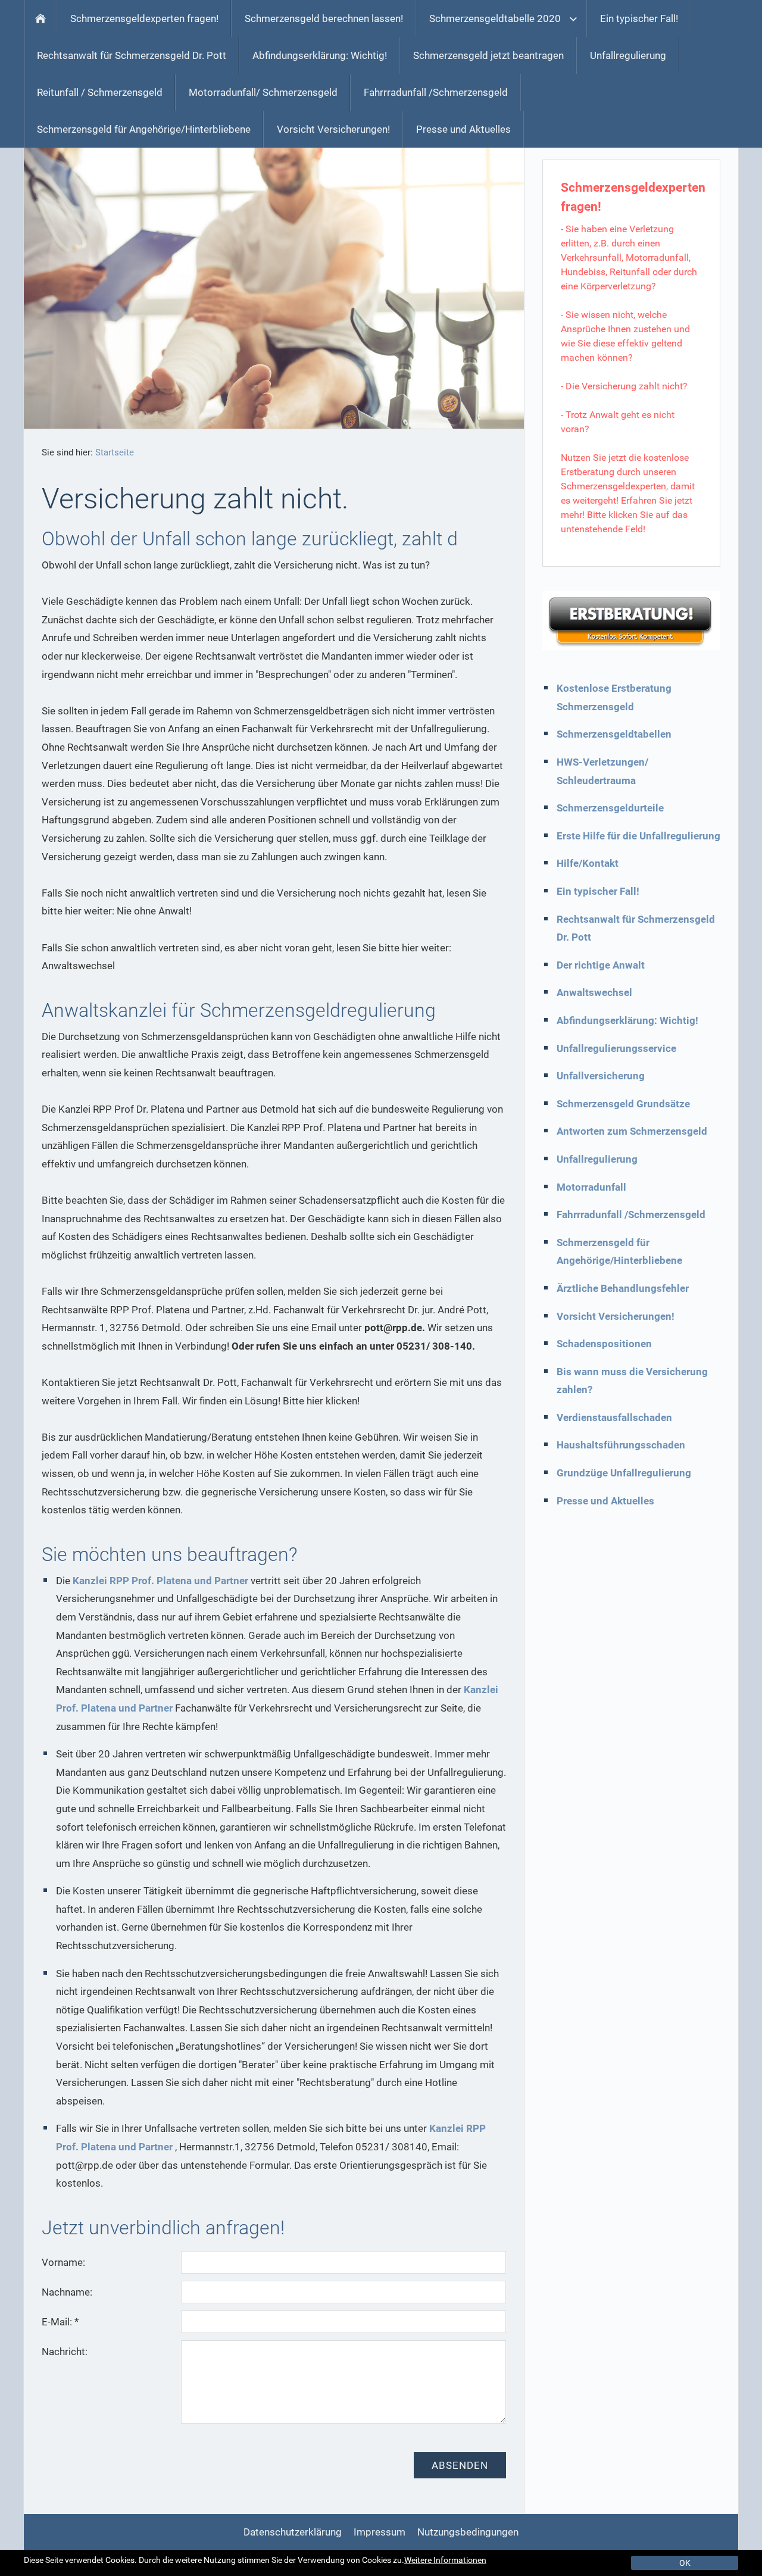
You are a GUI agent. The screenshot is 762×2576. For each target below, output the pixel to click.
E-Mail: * (60, 2322)
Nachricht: (65, 2352)
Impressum (380, 2532)
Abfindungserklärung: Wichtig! (627, 1020)
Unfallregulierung (597, 1159)
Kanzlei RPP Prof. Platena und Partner (160, 1581)
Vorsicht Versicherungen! (616, 1316)
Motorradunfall (591, 1187)
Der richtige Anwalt (601, 965)
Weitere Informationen (445, 2560)
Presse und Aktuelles (605, 1501)
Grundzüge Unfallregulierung (624, 1473)
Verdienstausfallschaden (614, 1417)
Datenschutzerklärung (293, 2532)
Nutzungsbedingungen (468, 2532)
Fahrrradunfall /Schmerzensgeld (631, 1214)
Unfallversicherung (601, 1076)
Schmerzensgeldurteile (610, 808)
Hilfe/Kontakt (588, 863)
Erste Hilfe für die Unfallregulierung (638, 836)
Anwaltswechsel (594, 992)
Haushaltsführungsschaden (621, 1445)
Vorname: (63, 2262)
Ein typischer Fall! (598, 891)
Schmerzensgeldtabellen (614, 734)
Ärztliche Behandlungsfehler (623, 1288)
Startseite (115, 452)
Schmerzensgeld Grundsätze (623, 1104)
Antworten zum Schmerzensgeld (632, 1131)
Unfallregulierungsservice (616, 1048)
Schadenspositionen (604, 1344)
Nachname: (67, 2292)
